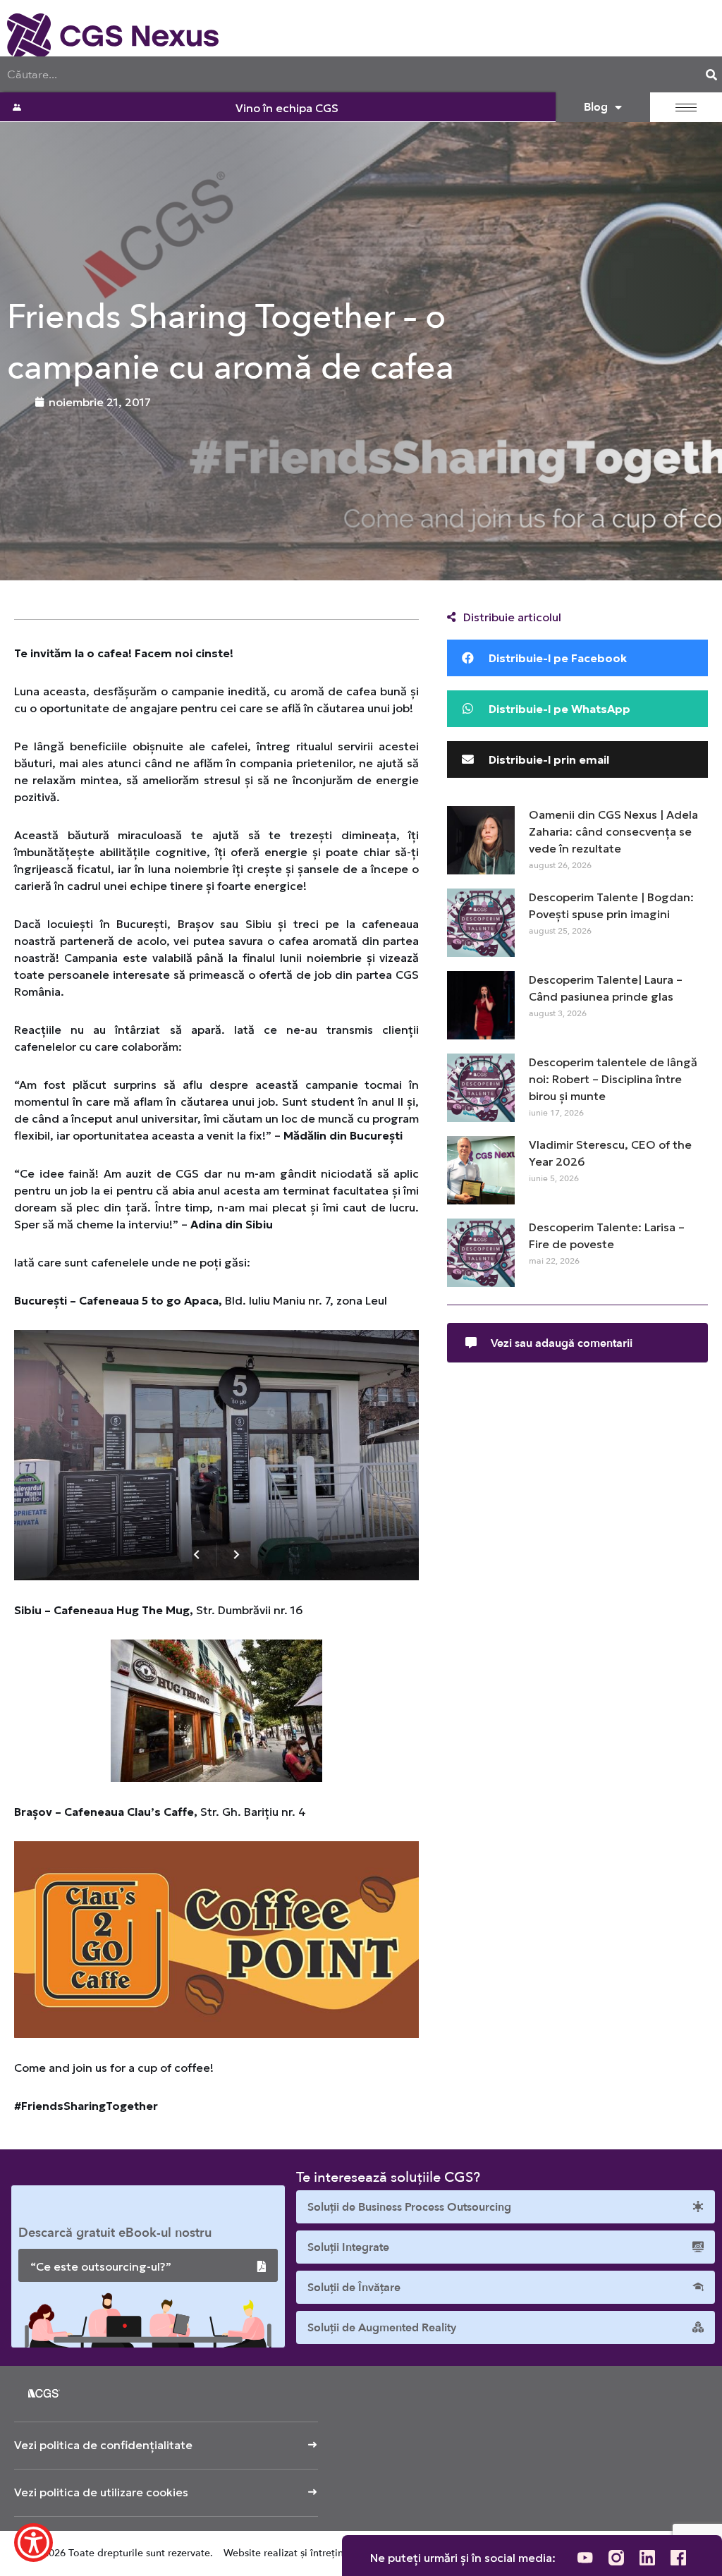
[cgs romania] (647, 2558)
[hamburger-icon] (686, 108)
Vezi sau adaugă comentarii (562, 1343)
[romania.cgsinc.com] (113, 35)
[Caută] (711, 74)
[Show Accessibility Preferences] (33, 2543)
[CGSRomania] (678, 2558)
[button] (577, 658)
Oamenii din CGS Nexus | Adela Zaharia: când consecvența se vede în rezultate (613, 831)
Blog (596, 107)
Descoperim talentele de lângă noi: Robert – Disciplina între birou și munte (613, 1079)
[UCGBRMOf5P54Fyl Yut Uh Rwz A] (585, 2558)
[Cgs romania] (616, 2558)
